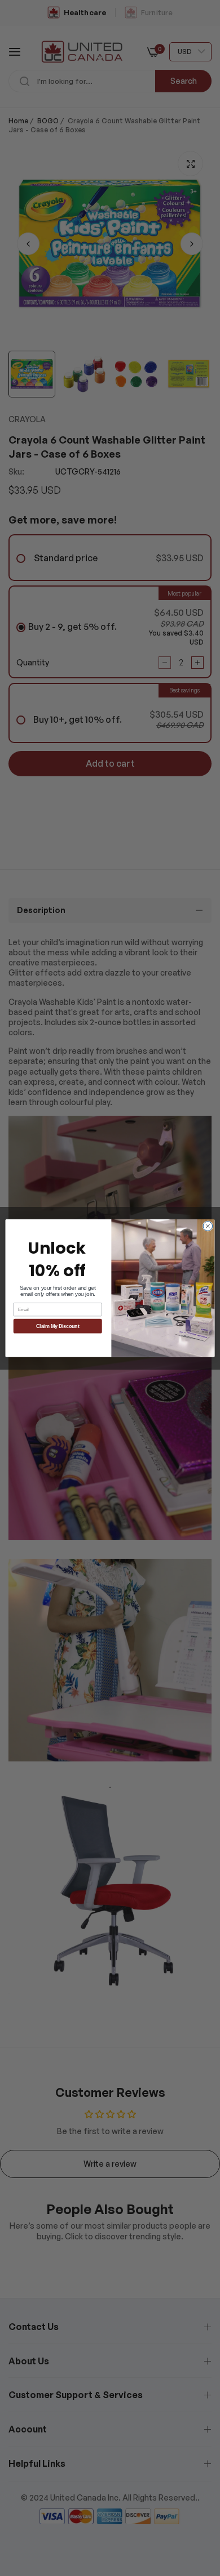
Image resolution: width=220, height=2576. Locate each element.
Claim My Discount (58, 1326)
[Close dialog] (208, 1226)
